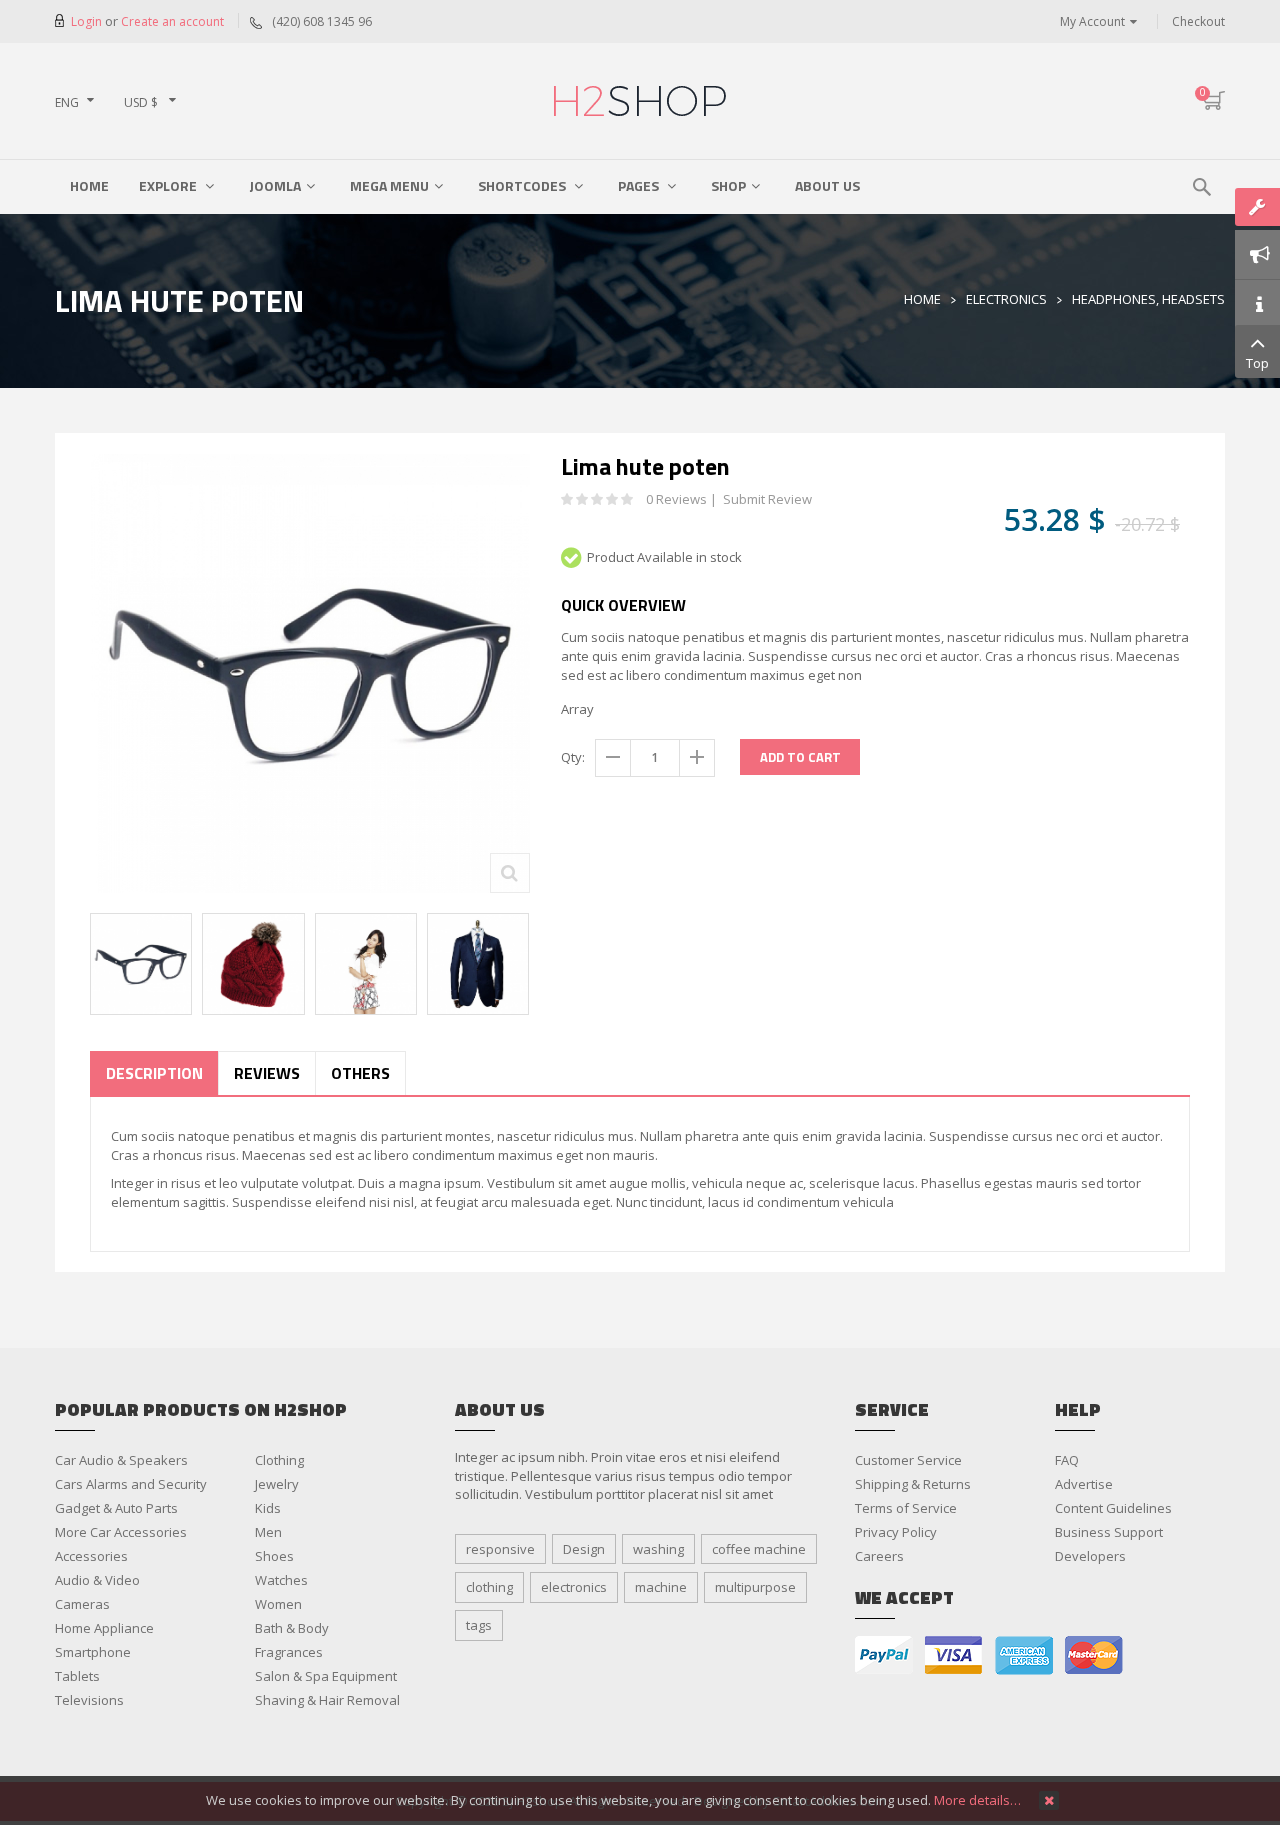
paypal (884, 1655)
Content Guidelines (1113, 1508)
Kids (268, 1508)
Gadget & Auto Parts (116, 1508)
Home (922, 299)
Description (154, 1073)
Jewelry (277, 1484)
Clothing (279, 1460)
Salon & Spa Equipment (326, 1676)
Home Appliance (104, 1628)
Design (584, 1549)
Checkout (1198, 21)
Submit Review (767, 499)
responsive (500, 1549)
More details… (977, 1800)
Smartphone (93, 1652)
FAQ (1067, 1460)
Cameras (82, 1604)
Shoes (274, 1556)
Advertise (1084, 1484)
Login (88, 21)
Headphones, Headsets (1148, 299)
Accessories (91, 1556)
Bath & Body (292, 1628)
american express (1024, 1655)
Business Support (1109, 1532)
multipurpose (755, 1587)
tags (479, 1625)
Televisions (89, 1700)
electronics (574, 1587)
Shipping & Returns (913, 1484)
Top (1257, 363)
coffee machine (759, 1549)
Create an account (172, 21)
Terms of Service (906, 1508)
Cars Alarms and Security (131, 1484)
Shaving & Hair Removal (327, 1700)
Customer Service (908, 1460)
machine (661, 1587)
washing (658, 1549)
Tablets (77, 1676)
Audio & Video (97, 1580)
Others (360, 1073)
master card (1094, 1655)
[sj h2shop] (640, 101)
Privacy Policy (896, 1532)
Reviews (267, 1073)
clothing (489, 1587)
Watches (281, 1580)
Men (268, 1532)
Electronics (1006, 299)
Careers (879, 1556)
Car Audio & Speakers (121, 1460)
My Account (1092, 21)
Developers (1090, 1556)
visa (954, 1655)
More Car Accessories (121, 1532)
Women (278, 1604)
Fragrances (289, 1652)
